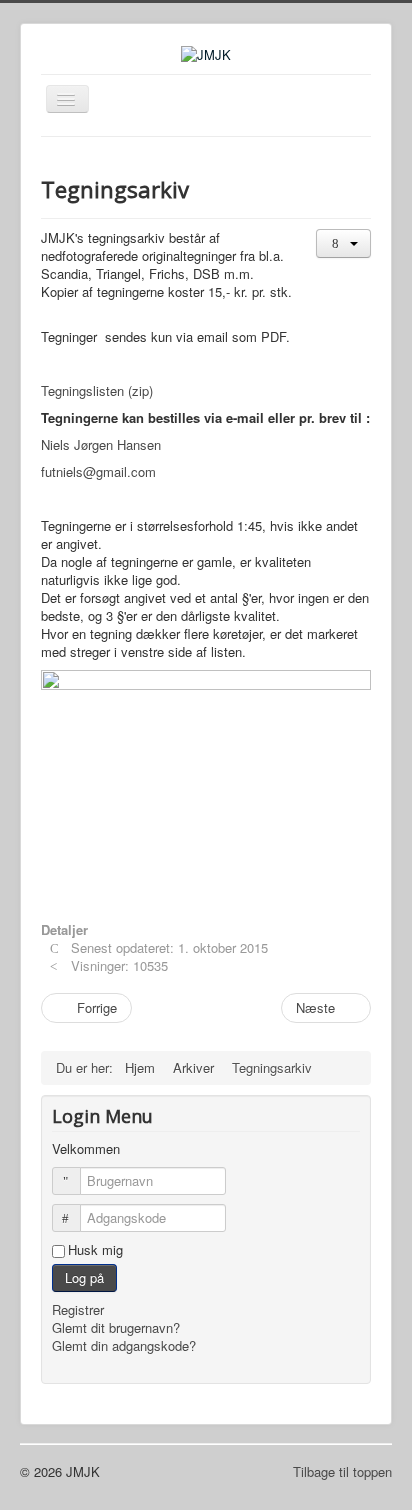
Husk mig (95, 1250)
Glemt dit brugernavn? (116, 1327)
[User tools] (343, 243)
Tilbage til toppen (342, 1471)
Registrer (80, 1309)
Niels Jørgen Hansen (101, 444)
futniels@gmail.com (98, 471)
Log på (84, 1277)
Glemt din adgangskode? (124, 1345)
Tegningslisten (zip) (97, 390)
